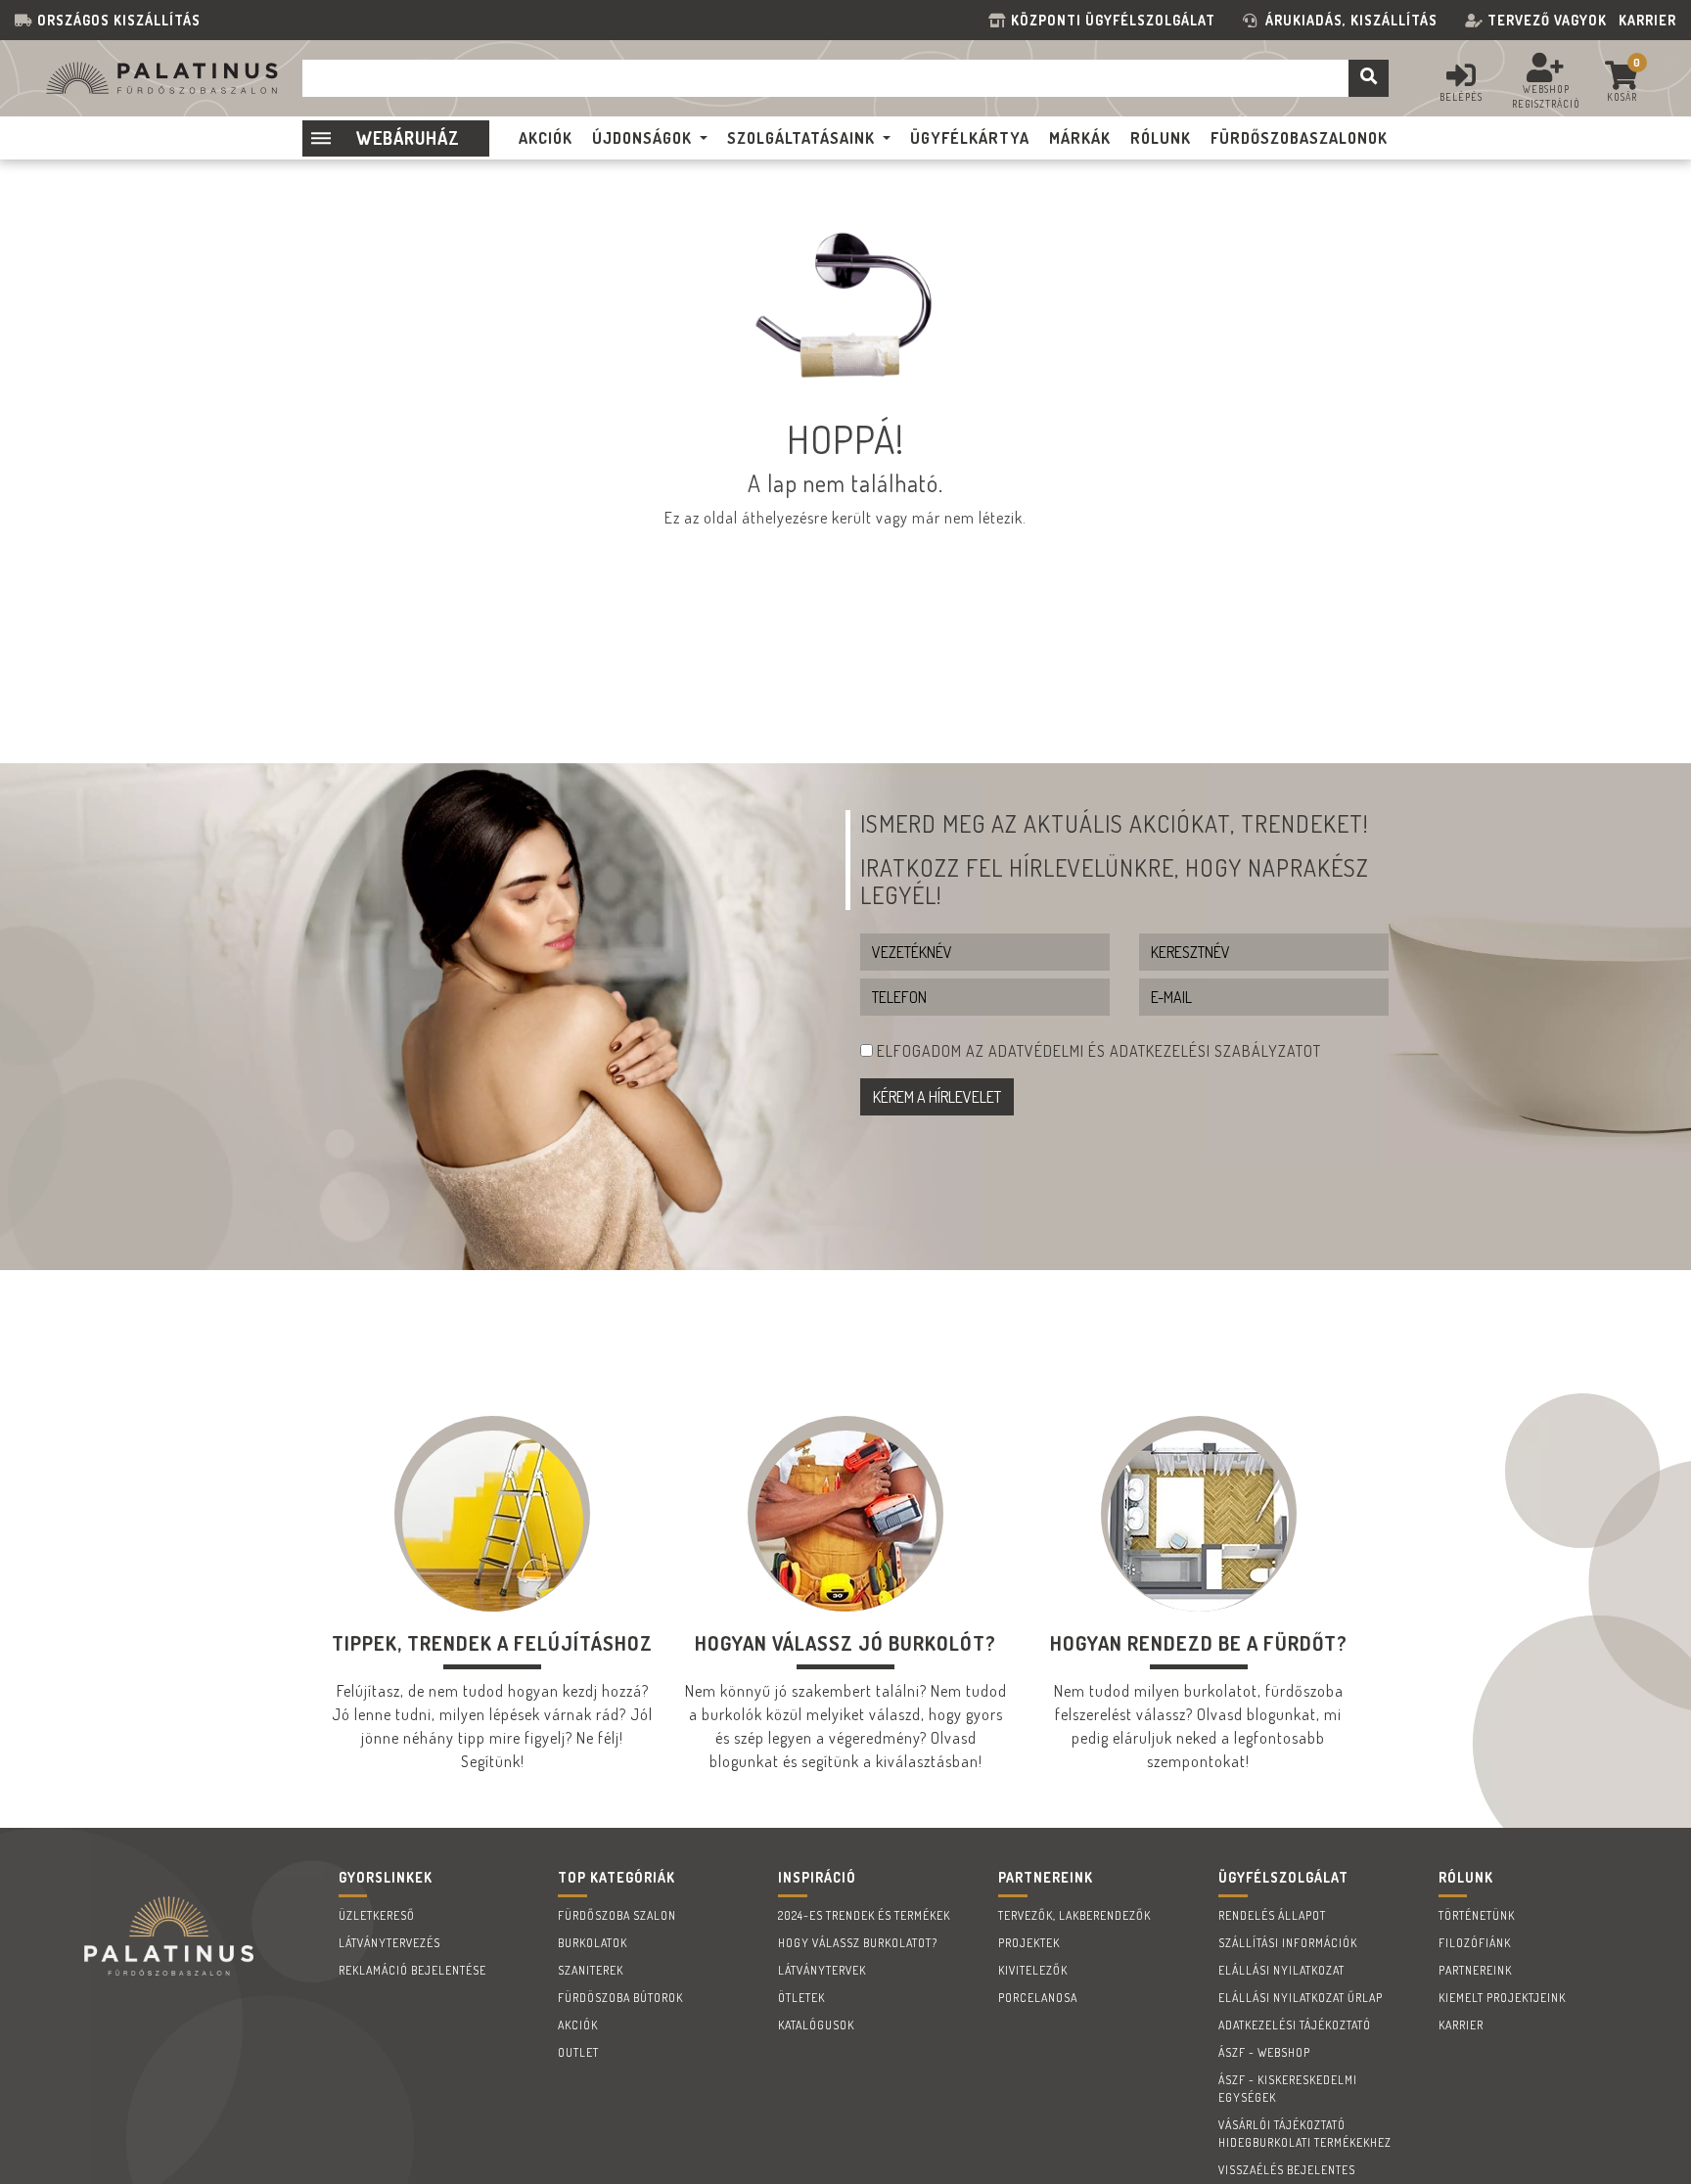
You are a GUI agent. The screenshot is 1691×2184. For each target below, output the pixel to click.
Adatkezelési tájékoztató (1295, 2025)
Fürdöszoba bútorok (620, 1998)
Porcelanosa (1038, 1998)
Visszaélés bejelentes (1287, 2170)
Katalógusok (816, 2025)
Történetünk (1477, 1915)
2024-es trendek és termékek (864, 1915)
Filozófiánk (1475, 1943)
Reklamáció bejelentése (412, 1970)
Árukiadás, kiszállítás (1351, 20)
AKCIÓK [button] (546, 138)
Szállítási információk (1288, 1943)
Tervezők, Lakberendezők (1074, 1915)
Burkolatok (593, 1943)
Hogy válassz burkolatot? (858, 1943)
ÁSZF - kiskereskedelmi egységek (1288, 2089)
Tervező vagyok (1547, 20)
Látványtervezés (389, 1943)
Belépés (1461, 97)
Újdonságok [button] (642, 138)
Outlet (578, 2052)
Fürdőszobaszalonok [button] (1299, 138)
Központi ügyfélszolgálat (1117, 20)
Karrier (1647, 20)
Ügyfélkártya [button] (970, 138)
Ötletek (801, 1998)
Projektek (1029, 1943)
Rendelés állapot (1272, 1915)
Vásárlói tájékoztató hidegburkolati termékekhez (1305, 2134)
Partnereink (1475, 1970)
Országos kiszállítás (119, 20)
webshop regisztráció (1546, 96)
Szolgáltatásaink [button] (801, 138)
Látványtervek (822, 1970)
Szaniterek (591, 1970)
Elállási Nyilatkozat (1281, 1970)
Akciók (578, 2025)
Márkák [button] (1080, 138)
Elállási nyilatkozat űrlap (1301, 1998)
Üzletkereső (377, 1915)
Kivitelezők (1033, 1970)
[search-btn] (1369, 78)
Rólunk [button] (1161, 138)
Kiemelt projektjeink (1502, 1998)
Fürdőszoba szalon (617, 1915)
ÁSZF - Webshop (1264, 2052)
